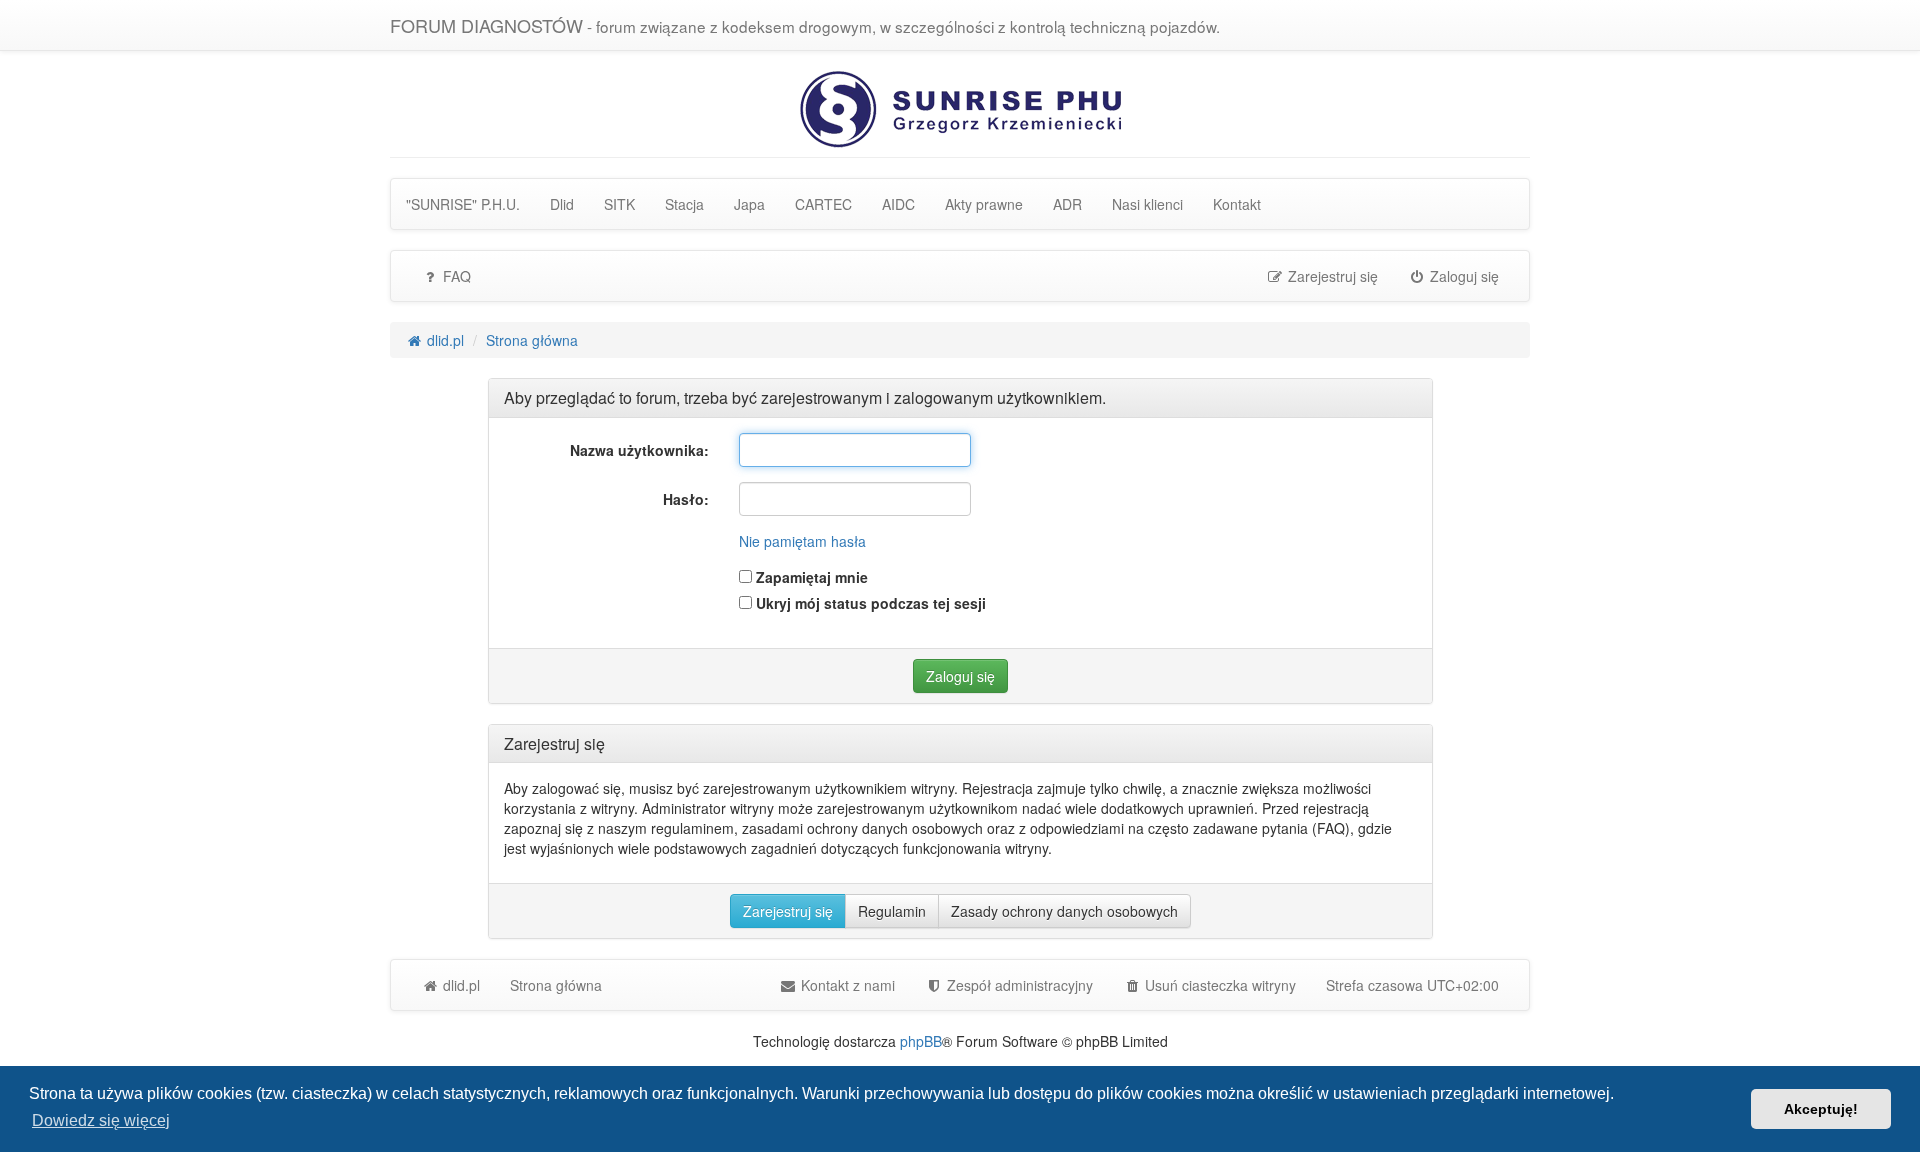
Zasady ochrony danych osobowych (1064, 911)
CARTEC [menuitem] (823, 204)
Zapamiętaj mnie (810, 577)
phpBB (921, 1041)
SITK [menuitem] (619, 204)
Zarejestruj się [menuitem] (1331, 276)
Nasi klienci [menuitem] (1147, 204)
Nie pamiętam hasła (802, 541)
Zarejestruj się (788, 911)
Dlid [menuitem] (562, 204)
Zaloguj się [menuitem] (1462, 276)
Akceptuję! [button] (1821, 1109)
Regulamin (892, 911)
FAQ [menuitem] (455, 276)
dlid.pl (459, 985)
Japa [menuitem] (749, 204)
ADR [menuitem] (1067, 204)
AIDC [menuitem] (898, 204)
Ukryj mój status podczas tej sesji (869, 603)
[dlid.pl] (960, 107)
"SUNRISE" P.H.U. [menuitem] (463, 204)
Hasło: (686, 499)
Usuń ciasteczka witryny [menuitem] (1218, 985)
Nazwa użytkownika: (639, 450)
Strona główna (556, 985)
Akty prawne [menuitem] (984, 204)
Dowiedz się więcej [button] (101, 1120)
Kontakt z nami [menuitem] (846, 985)
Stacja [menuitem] (684, 204)
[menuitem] (1009, 985)
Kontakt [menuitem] (1237, 204)
